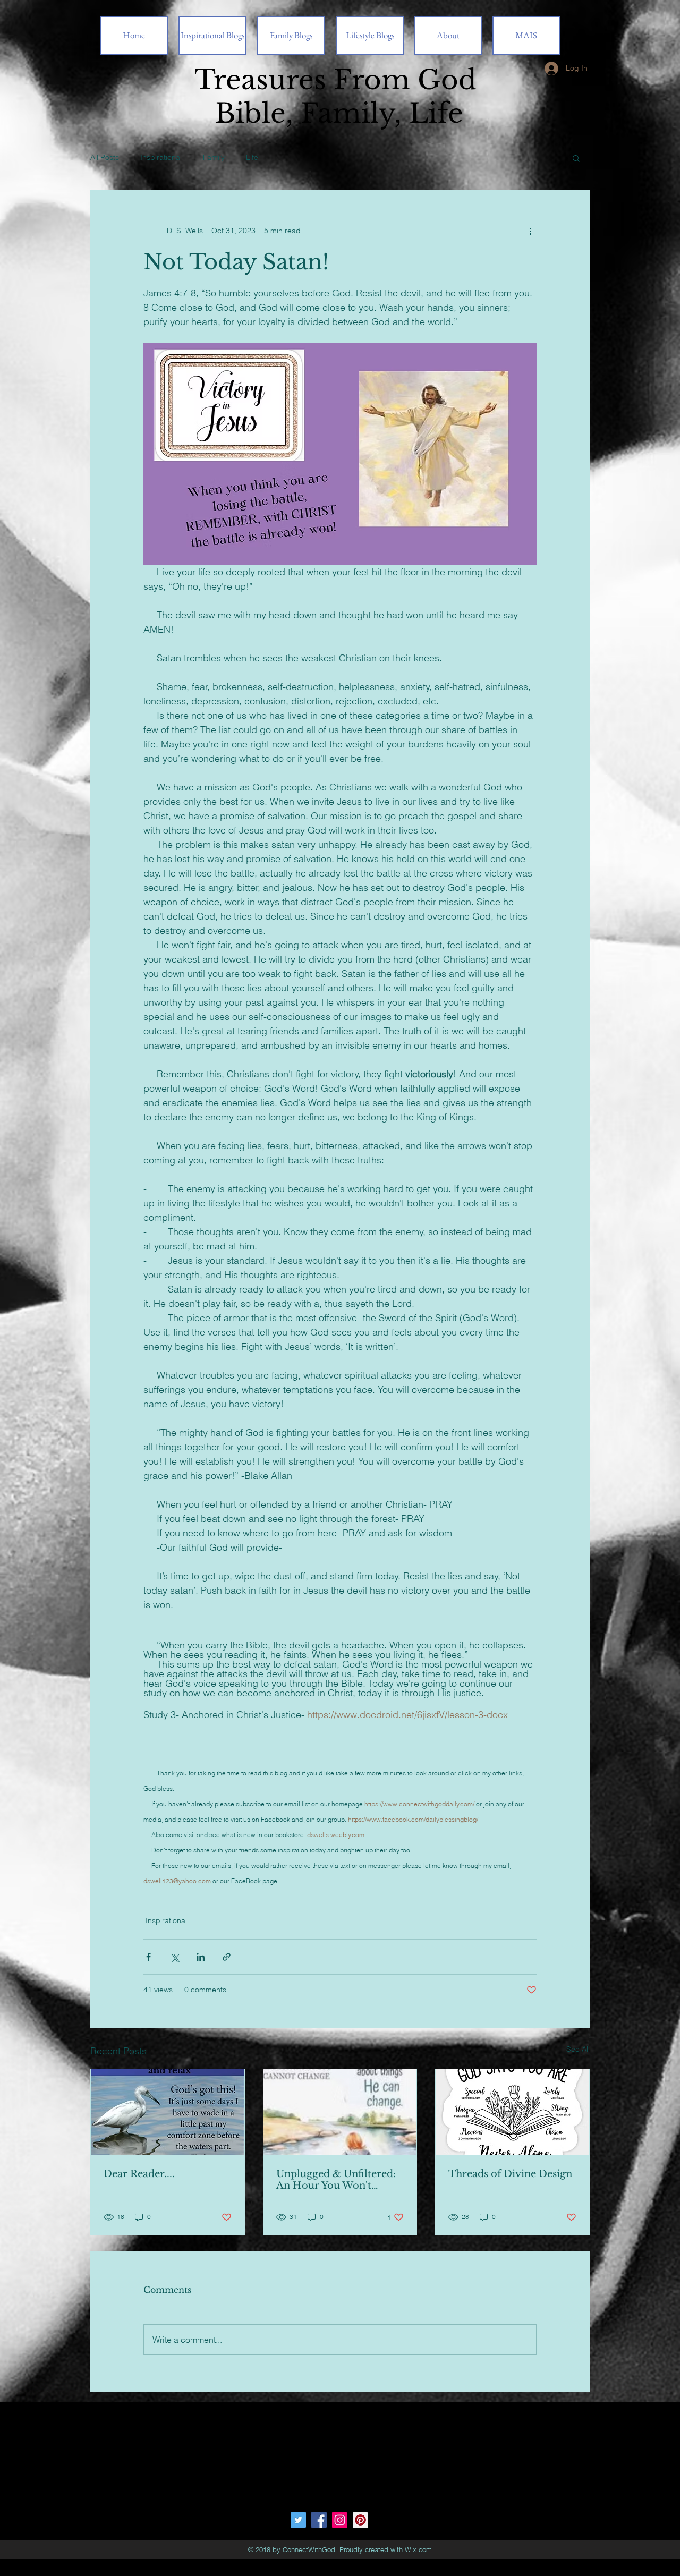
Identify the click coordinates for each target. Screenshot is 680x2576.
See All (578, 2049)
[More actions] (530, 231)
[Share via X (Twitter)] (175, 1957)
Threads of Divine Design (510, 2174)
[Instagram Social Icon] (340, 2520)
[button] (576, 158)
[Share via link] (227, 1957)
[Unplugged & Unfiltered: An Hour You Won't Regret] (340, 2112)
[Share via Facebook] (148, 1957)
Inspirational (161, 157)
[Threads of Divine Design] (512, 2112)
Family (214, 157)
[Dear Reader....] (168, 2112)
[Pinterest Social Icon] (360, 2520)
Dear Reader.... (139, 2174)
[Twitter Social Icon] (298, 2520)
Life (252, 157)
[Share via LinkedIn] (201, 1957)
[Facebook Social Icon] (319, 2520)
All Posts (105, 157)
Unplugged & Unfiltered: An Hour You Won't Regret (336, 2180)
